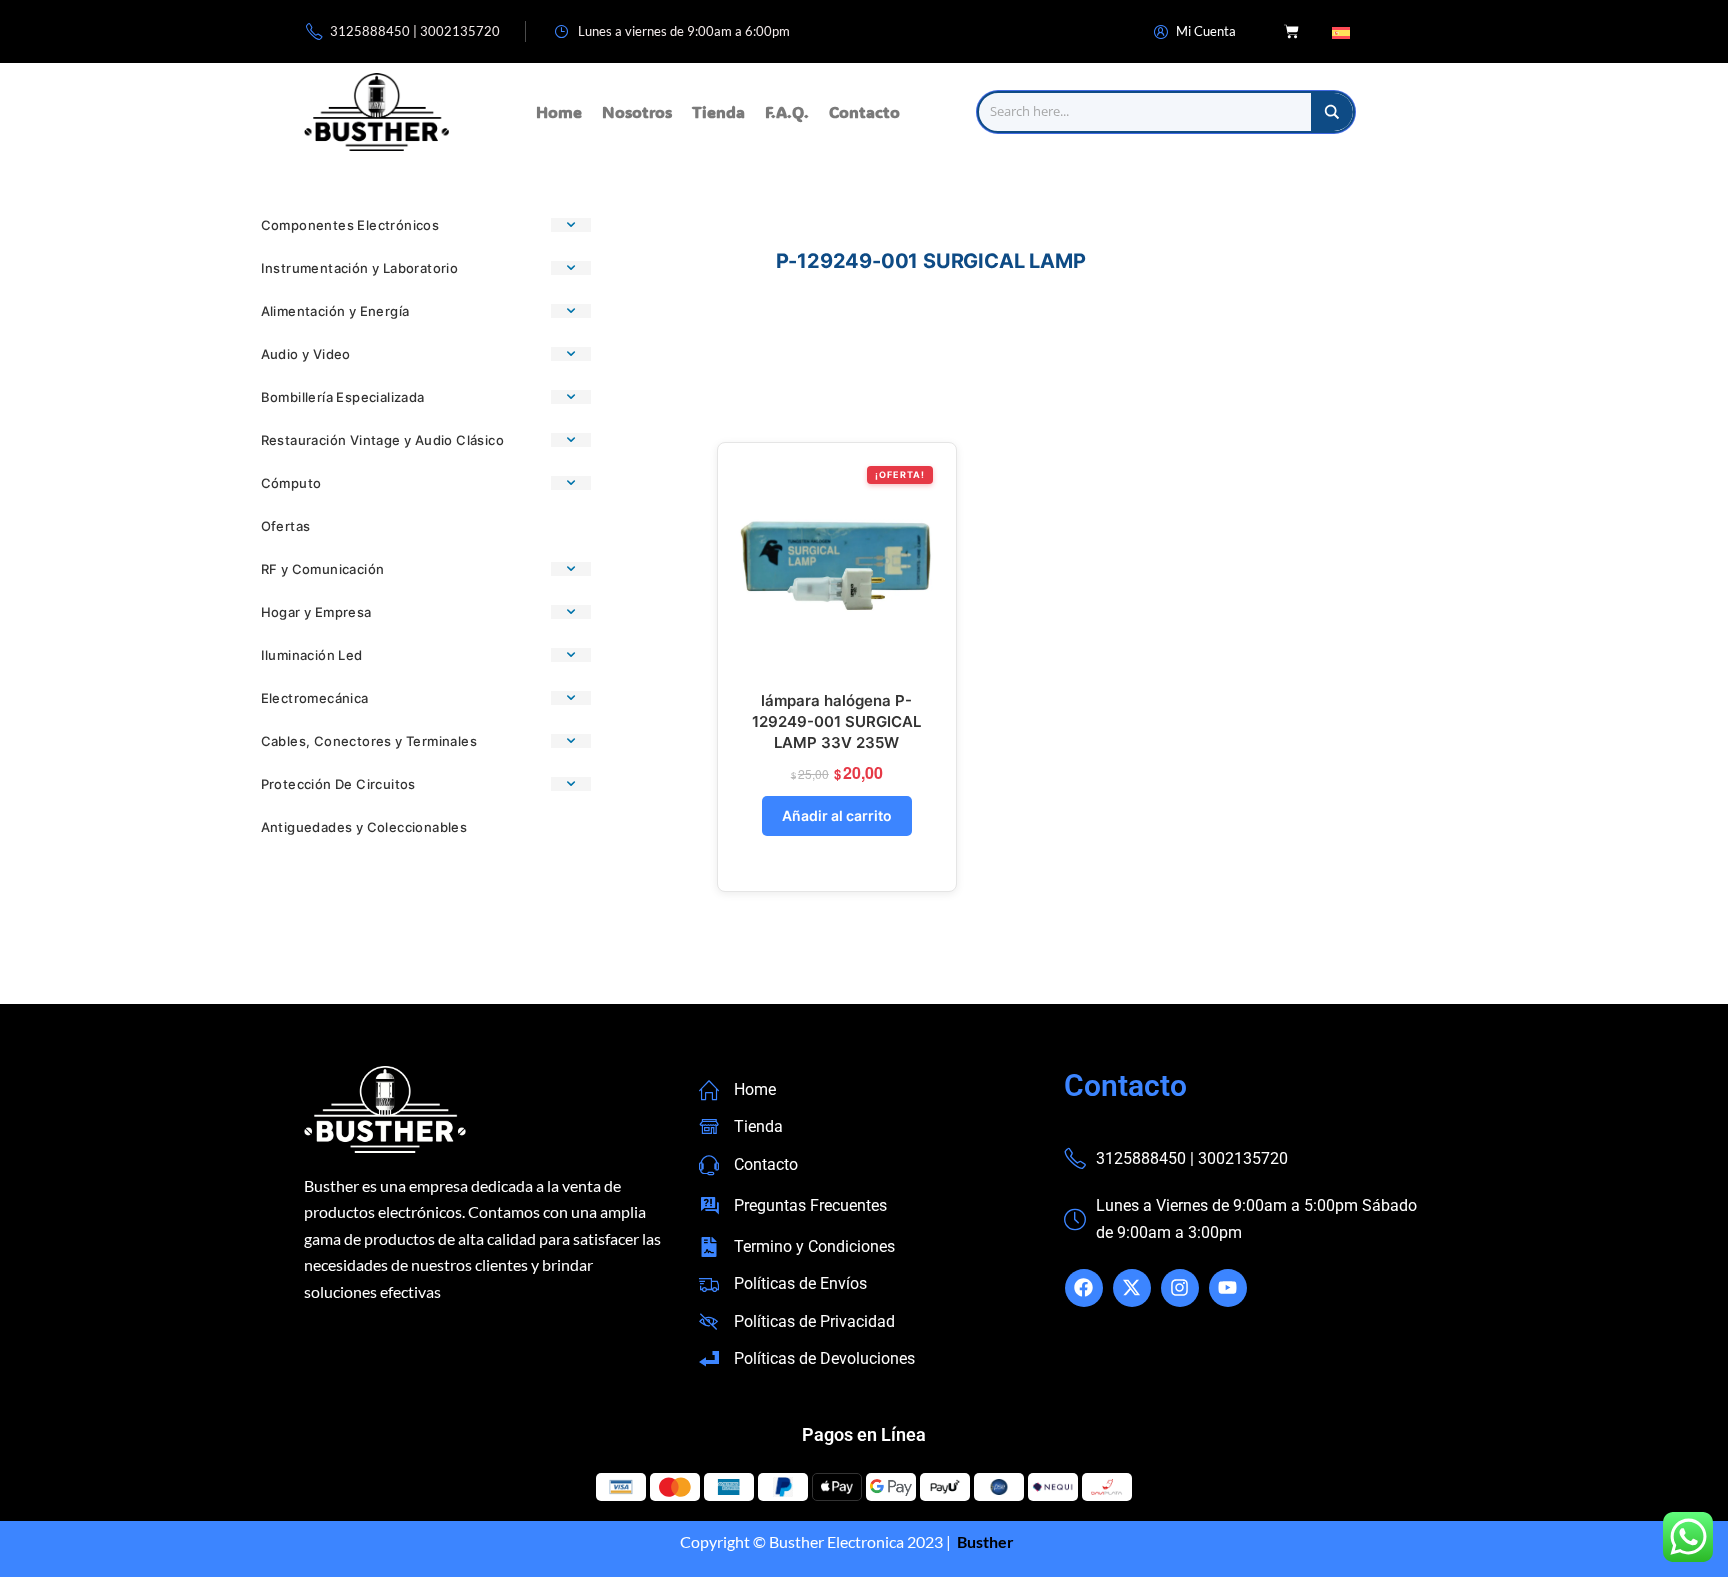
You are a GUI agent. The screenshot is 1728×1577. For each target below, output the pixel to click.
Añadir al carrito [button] (837, 815)
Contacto (864, 111)
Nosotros (637, 111)
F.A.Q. (787, 111)
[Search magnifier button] (1332, 112)
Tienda (718, 111)
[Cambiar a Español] (1341, 31)
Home (559, 111)
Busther (984, 1541)
